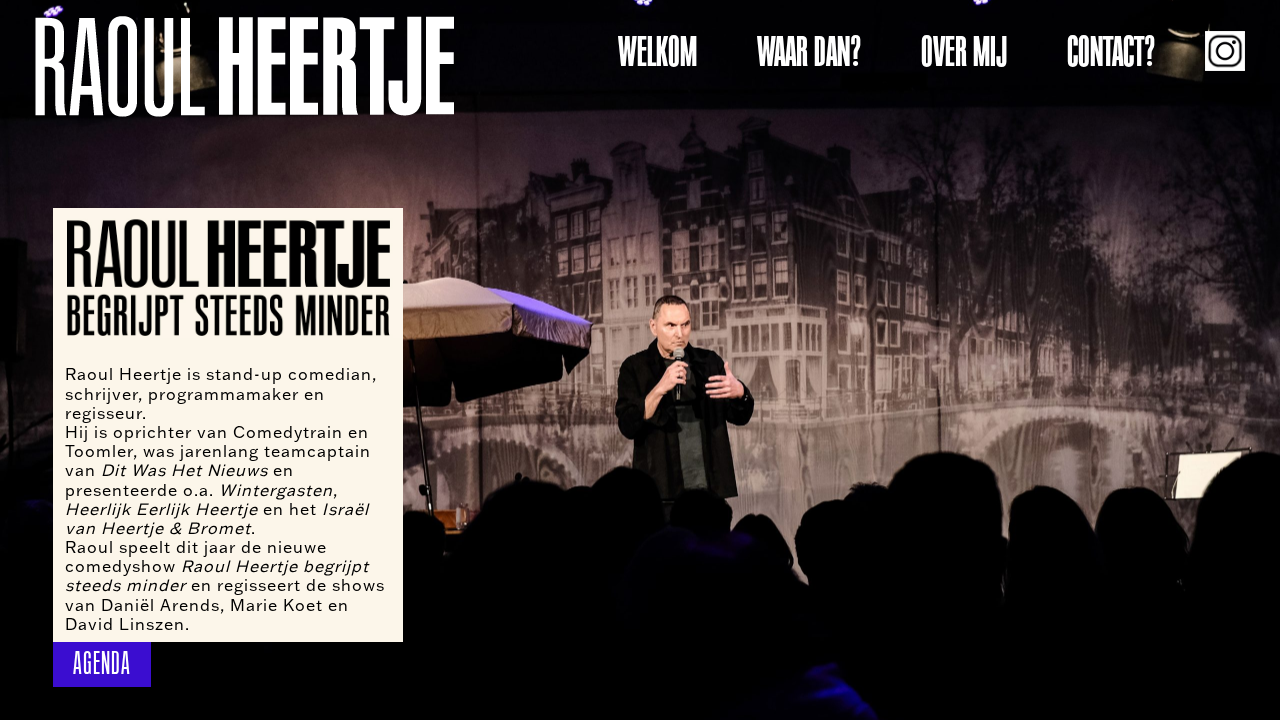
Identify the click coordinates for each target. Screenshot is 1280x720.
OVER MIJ (964, 52)
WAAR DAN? (809, 52)
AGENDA (102, 663)
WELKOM (657, 52)
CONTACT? (1111, 52)
